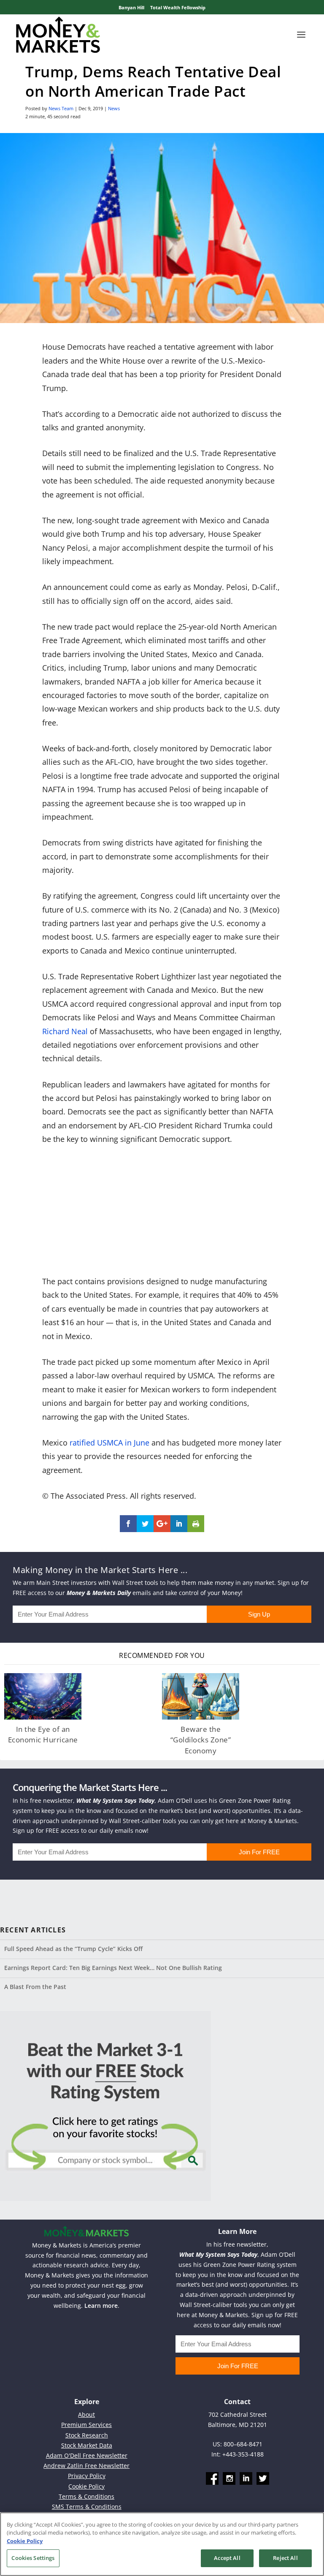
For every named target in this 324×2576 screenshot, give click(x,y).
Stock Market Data (87, 2445)
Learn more (101, 2306)
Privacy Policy (87, 2476)
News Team (61, 108)
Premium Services (86, 2425)
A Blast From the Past (35, 1987)
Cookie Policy (86, 2486)
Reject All (285, 2558)
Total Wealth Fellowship (178, 7)
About (86, 2414)
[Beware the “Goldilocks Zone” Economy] (201, 1696)
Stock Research (87, 2435)
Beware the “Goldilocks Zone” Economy (201, 1740)
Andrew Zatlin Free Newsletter (86, 2466)
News (114, 108)
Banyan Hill (131, 7)
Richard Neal (65, 1031)
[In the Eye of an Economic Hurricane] (43, 1696)
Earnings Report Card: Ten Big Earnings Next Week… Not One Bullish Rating (113, 1968)
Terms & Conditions (86, 2496)
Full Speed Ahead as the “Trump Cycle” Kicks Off (73, 1949)
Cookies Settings (33, 2558)
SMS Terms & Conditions (87, 2507)
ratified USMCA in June (109, 1443)
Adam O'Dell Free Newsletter (87, 2455)
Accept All (227, 2558)
